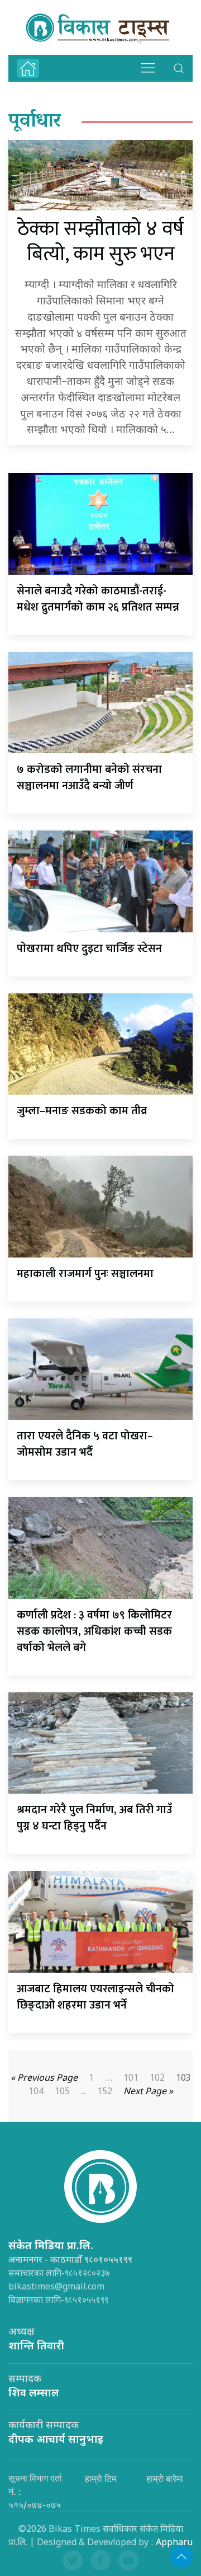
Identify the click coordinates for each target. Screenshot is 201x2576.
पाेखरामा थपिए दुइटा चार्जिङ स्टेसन (89, 949)
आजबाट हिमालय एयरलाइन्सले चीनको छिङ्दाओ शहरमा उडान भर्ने (95, 1997)
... (83, 2092)
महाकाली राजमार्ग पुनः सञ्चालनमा (85, 1274)
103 (183, 2079)
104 (36, 2092)
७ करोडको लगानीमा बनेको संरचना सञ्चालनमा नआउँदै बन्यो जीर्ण (89, 778)
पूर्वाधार (35, 122)
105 (62, 2092)
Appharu (174, 2543)
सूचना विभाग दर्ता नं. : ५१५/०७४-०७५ (35, 2491)
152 (105, 2092)
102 (157, 2079)
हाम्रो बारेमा (165, 2479)
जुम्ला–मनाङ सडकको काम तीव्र (82, 1111)
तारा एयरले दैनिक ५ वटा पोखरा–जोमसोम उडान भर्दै (85, 1444)
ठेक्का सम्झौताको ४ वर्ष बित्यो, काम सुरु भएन (100, 242)
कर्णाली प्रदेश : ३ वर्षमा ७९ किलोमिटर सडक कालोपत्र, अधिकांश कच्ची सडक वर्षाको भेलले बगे (94, 1631)
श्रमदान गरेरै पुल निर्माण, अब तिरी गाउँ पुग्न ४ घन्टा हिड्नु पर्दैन (94, 1818)
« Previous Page (44, 2079)
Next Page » (148, 2092)
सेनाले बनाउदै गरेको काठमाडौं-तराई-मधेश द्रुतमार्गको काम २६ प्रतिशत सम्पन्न (98, 599)
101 (131, 2079)
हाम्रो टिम (100, 2479)
